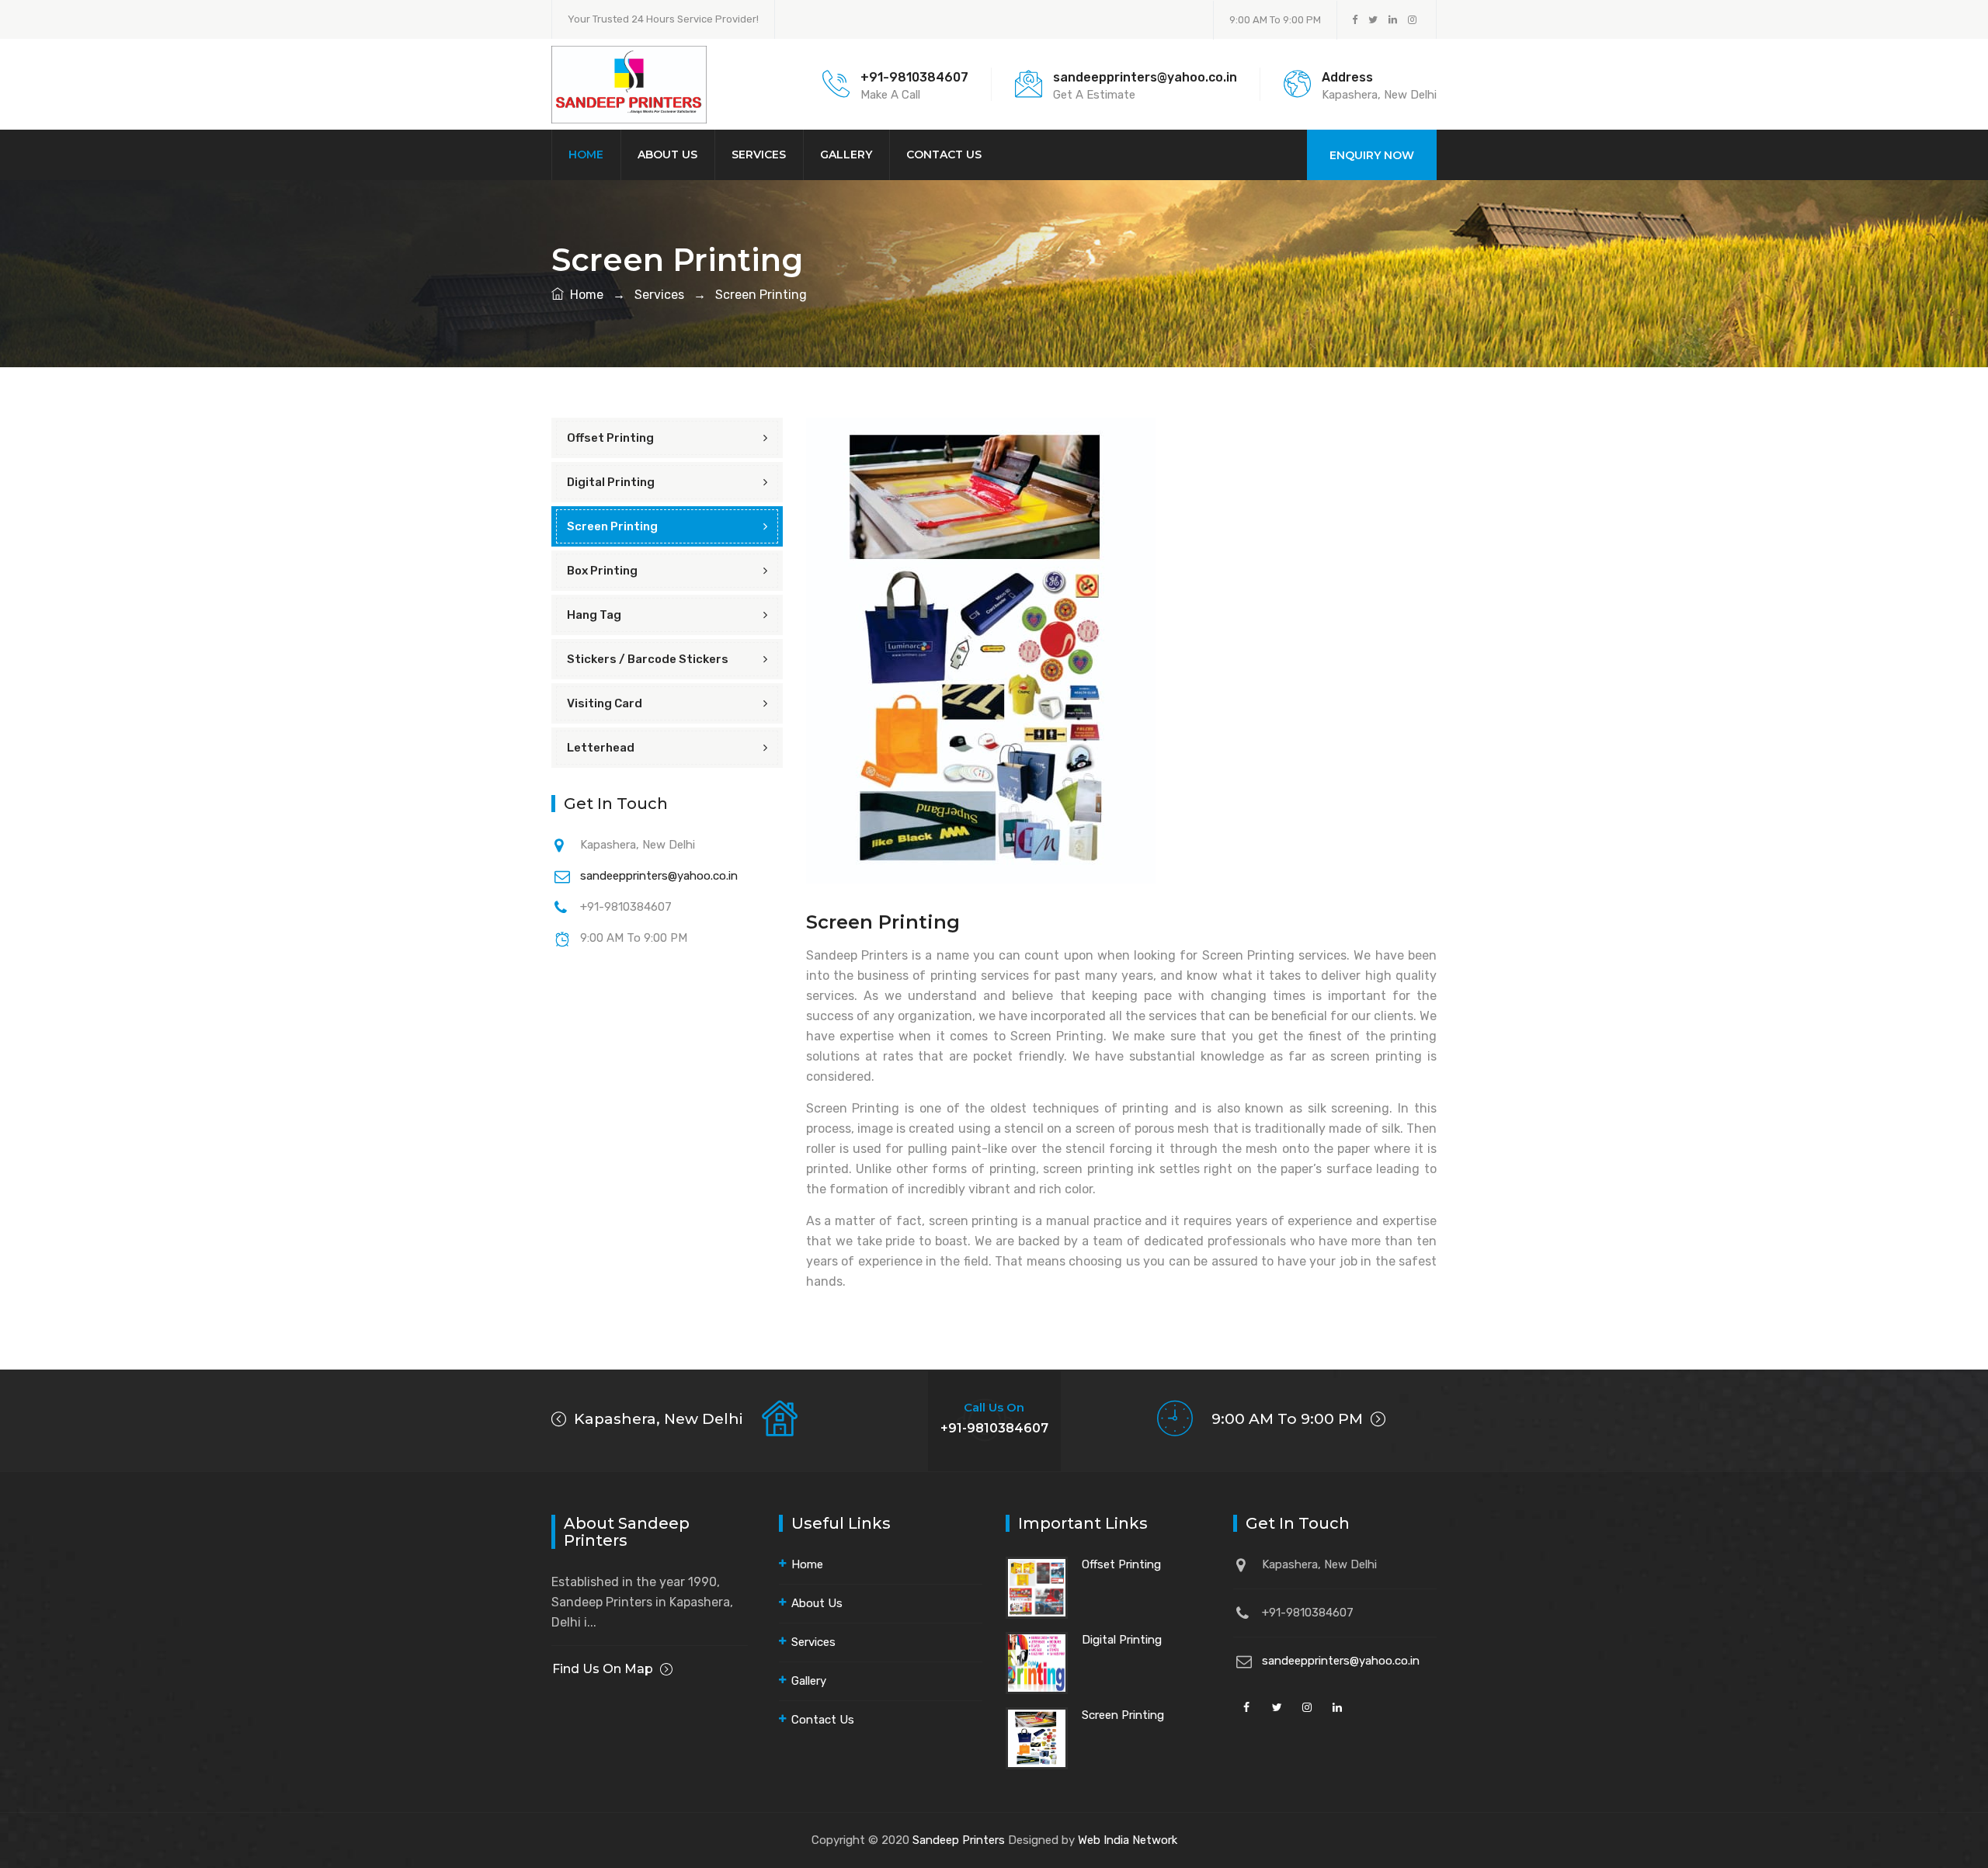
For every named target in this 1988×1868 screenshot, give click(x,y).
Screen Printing (759, 295)
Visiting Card (605, 703)
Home (586, 155)
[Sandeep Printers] (629, 84)
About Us (667, 155)
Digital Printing (611, 482)
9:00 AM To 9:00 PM (1289, 1419)
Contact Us (944, 155)
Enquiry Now (1372, 155)
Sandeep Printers (959, 1840)
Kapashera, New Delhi (657, 1419)
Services (759, 155)
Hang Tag (594, 615)
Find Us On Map (603, 1669)
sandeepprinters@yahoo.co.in (659, 876)
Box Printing (602, 571)
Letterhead (601, 748)
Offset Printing (610, 438)
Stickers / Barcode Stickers (648, 659)
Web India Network (1128, 1840)
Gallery (846, 155)
